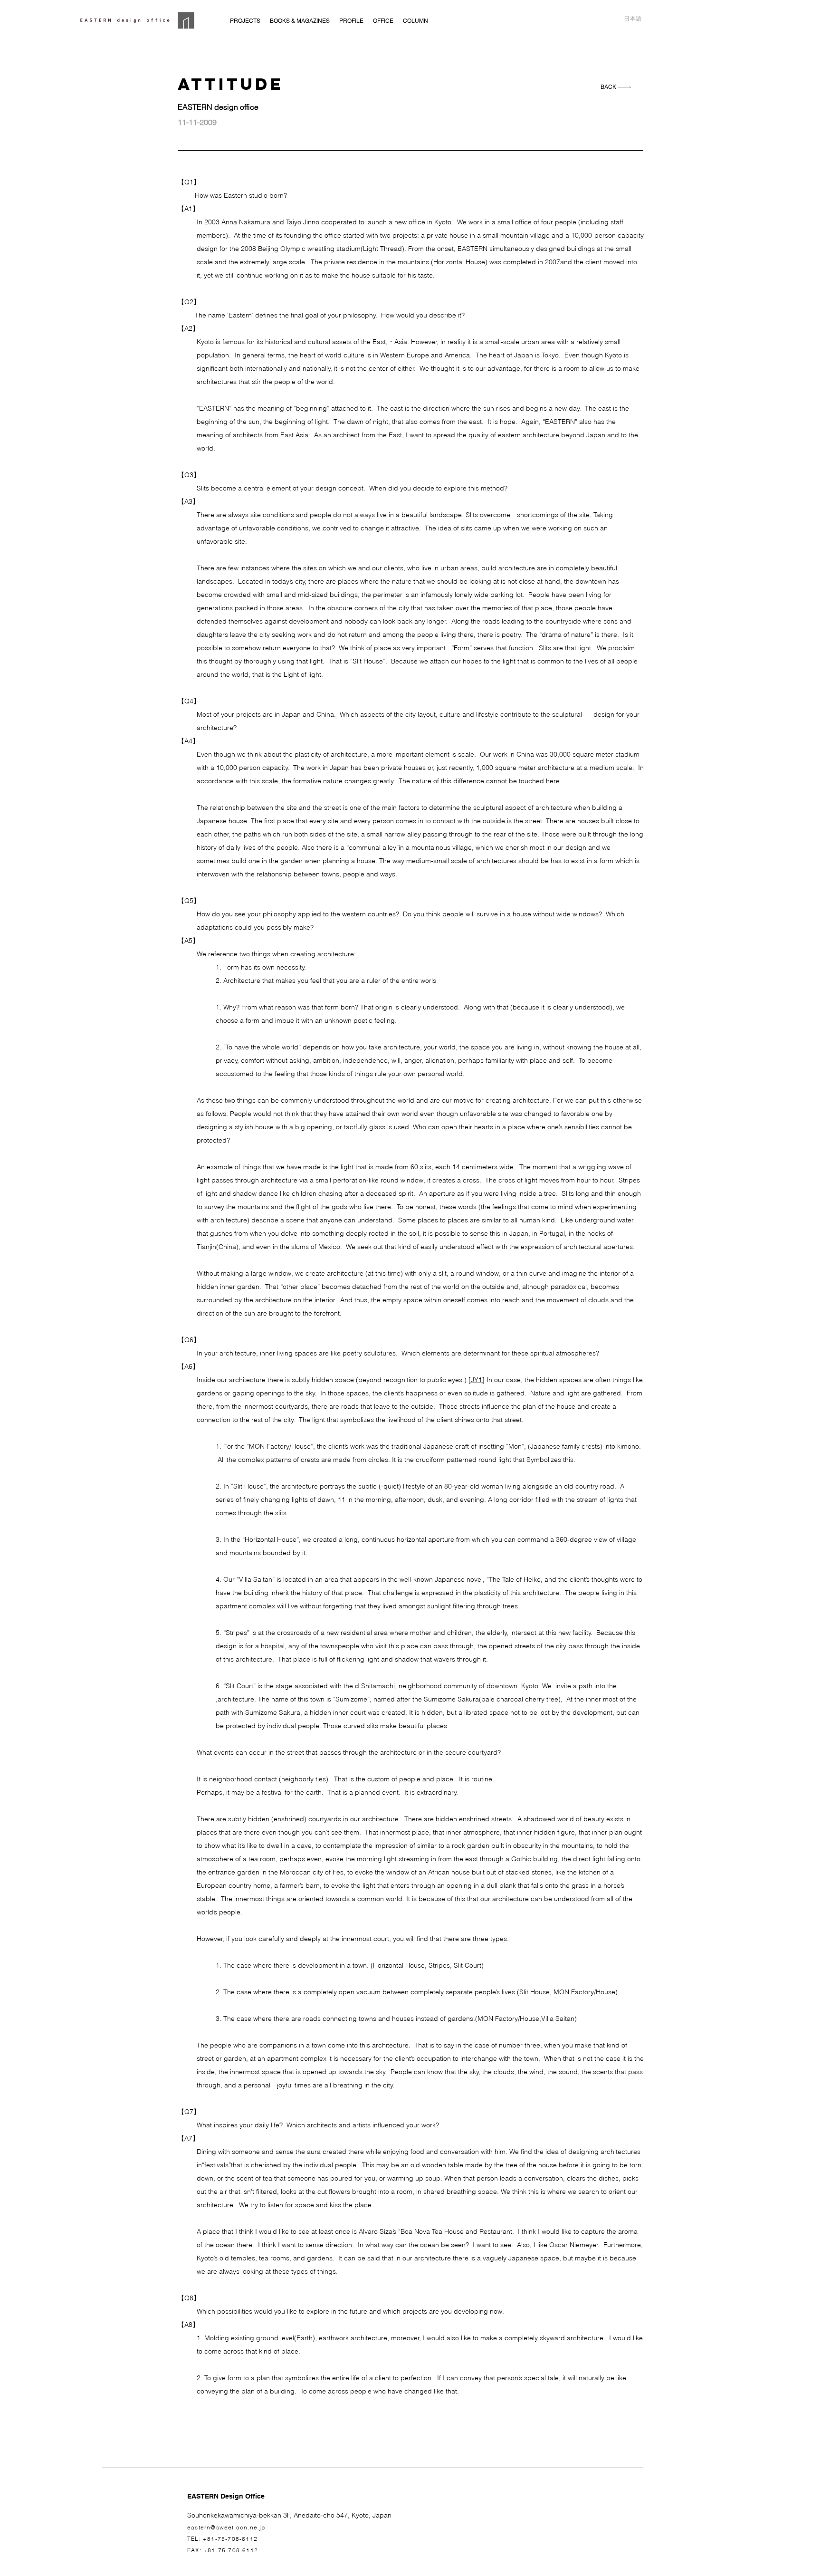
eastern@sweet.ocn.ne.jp (226, 2527)
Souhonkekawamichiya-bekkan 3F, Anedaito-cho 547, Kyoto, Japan (289, 2515)
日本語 (633, 19)
